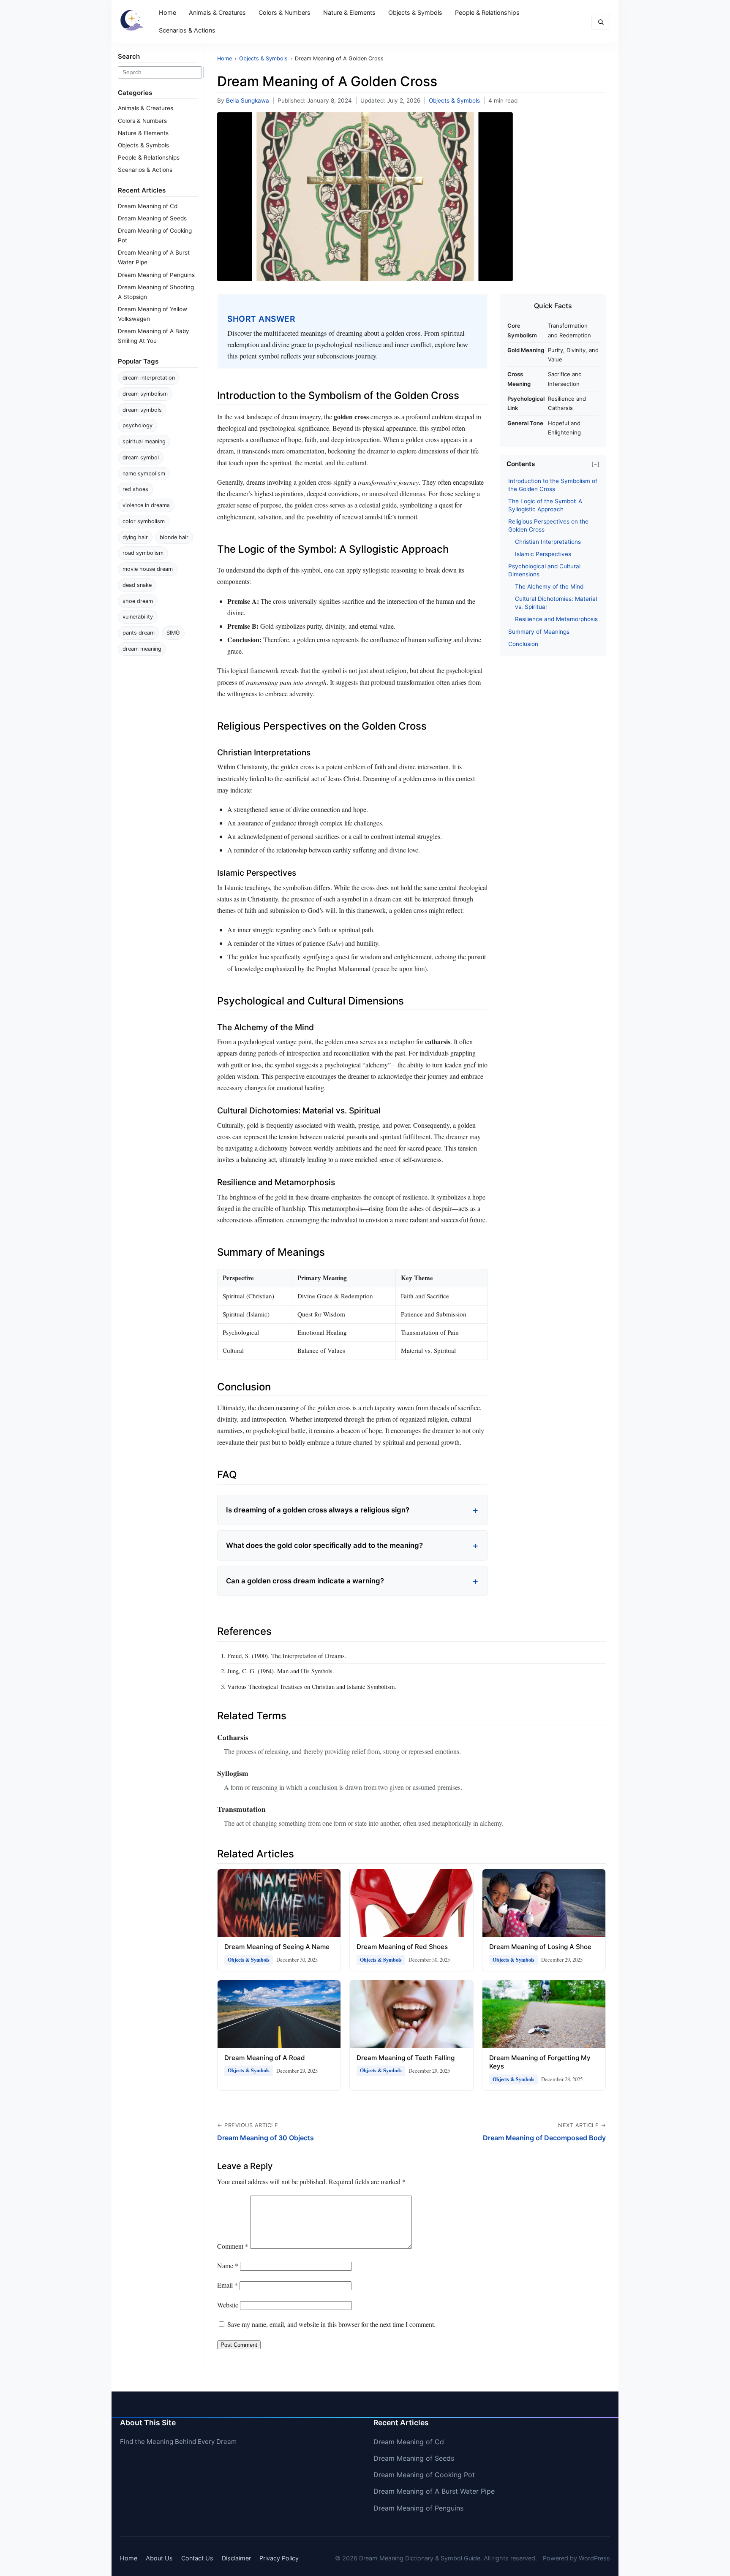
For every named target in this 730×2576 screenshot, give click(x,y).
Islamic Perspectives (543, 554)
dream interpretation (149, 378)
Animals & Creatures (217, 12)
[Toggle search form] (601, 22)
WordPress (594, 2558)
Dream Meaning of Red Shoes (402, 1947)
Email (227, 2285)
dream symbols (142, 410)
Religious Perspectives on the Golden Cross (548, 525)
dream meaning (142, 649)
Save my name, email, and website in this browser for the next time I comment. (331, 2324)
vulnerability (138, 617)
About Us (159, 2558)
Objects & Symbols (415, 12)
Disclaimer (236, 2558)
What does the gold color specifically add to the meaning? (324, 1545)
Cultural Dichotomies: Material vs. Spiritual (556, 603)
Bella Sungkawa (248, 100)
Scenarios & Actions (187, 30)
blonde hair (174, 537)
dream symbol (141, 457)
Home (168, 12)
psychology (138, 425)
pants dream (139, 633)
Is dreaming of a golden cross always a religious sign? (318, 1510)
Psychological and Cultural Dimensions (544, 570)
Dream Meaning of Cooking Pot (424, 2475)
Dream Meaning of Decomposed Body (544, 2138)
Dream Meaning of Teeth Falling (406, 2058)
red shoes (135, 489)
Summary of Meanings (539, 632)
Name (228, 2265)
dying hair (135, 537)
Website (228, 2305)
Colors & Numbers (285, 12)
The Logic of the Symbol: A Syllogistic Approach (545, 505)
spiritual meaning (144, 441)
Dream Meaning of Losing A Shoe (540, 1947)
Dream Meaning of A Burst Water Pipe (434, 2491)
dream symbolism (145, 394)
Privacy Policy (279, 2558)
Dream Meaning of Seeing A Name (277, 1947)
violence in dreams (146, 505)
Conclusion (523, 644)
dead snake (137, 585)
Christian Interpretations (548, 542)
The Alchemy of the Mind (549, 586)
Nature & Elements (349, 12)
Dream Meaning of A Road (265, 2058)
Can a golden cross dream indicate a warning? (305, 1581)
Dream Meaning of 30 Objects (266, 2138)
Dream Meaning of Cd (148, 206)
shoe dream (138, 601)
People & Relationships (487, 12)
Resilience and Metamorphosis (556, 619)
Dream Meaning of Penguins (156, 275)
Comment (233, 2246)
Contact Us (197, 2558)
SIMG (173, 633)
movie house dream (148, 569)
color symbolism (144, 521)
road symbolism (143, 553)
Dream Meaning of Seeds (152, 218)
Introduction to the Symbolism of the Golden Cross (553, 485)
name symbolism (144, 474)
